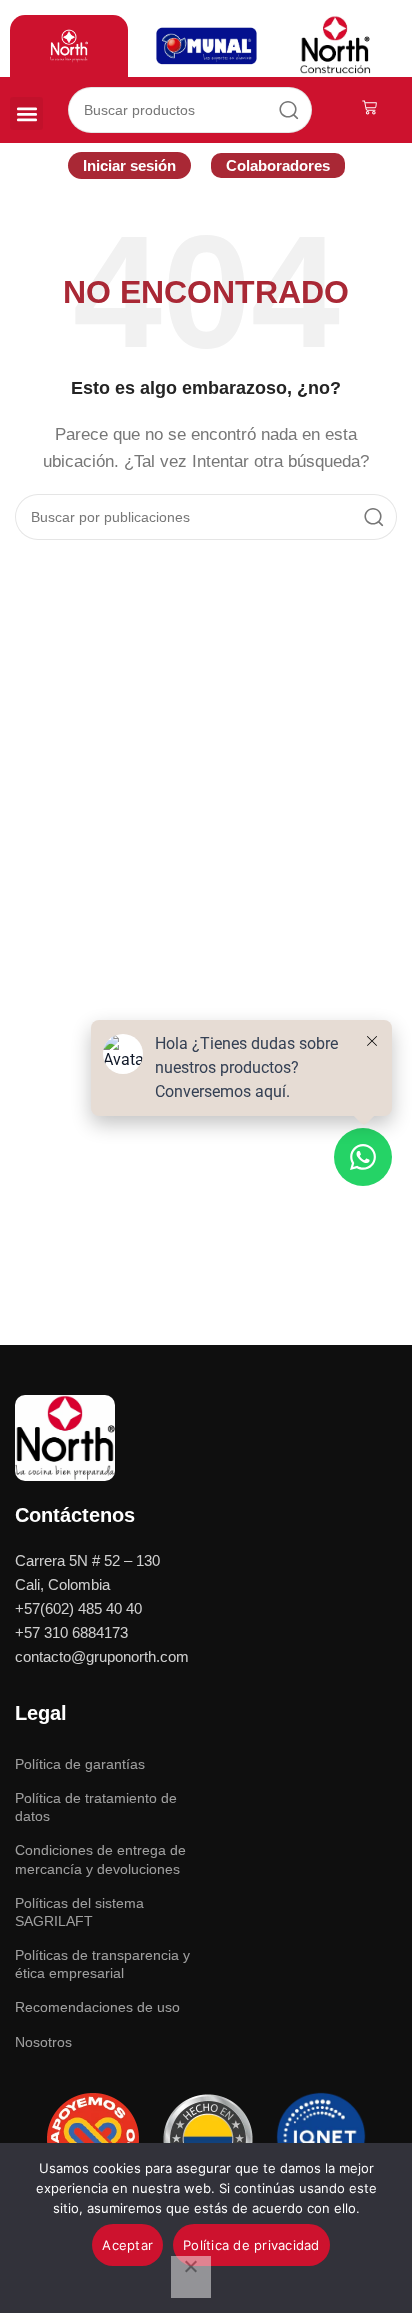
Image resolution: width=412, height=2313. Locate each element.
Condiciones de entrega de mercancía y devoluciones (100, 1859)
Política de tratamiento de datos (96, 1807)
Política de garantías (80, 1764)
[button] (26, 113)
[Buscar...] (289, 110)
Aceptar (127, 2245)
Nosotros (43, 2042)
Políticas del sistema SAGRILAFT (79, 1912)
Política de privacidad (251, 2245)
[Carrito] (369, 107)
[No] (191, 2277)
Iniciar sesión (129, 165)
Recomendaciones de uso (97, 2007)
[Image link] (65, 1436)
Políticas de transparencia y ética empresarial (102, 1964)
